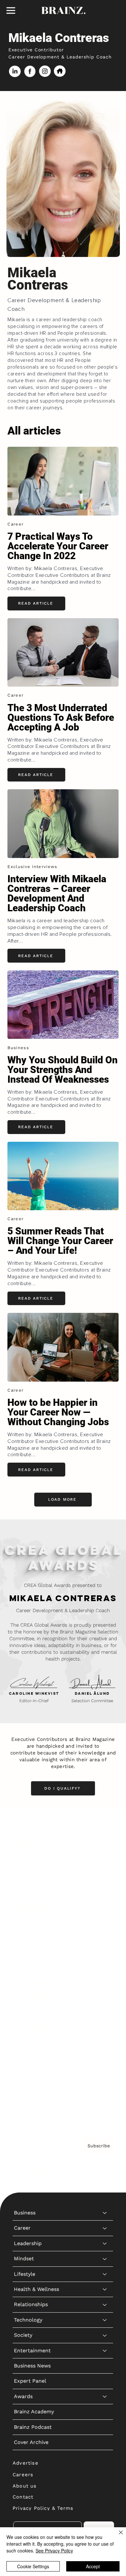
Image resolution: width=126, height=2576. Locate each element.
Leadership (28, 1860)
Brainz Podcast (33, 2043)
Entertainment (32, 1967)
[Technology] (105, 1936)
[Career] (105, 1845)
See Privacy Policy (54, 2550)
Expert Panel (30, 1997)
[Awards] (105, 2013)
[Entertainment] (105, 1967)
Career (22, 1844)
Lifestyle (25, 1890)
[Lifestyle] (105, 1890)
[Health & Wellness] (105, 1906)
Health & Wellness (37, 1906)
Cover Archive (31, 2059)
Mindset (24, 1875)
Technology (28, 1936)
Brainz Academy (34, 2028)
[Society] (105, 1952)
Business (25, 1829)
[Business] (105, 1829)
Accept (93, 2566)
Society (23, 1952)
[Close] (117, 2536)
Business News (32, 1982)
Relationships (31, 1921)
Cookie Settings (33, 2566)
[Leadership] (105, 1860)
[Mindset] (105, 1875)
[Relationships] (105, 1921)
